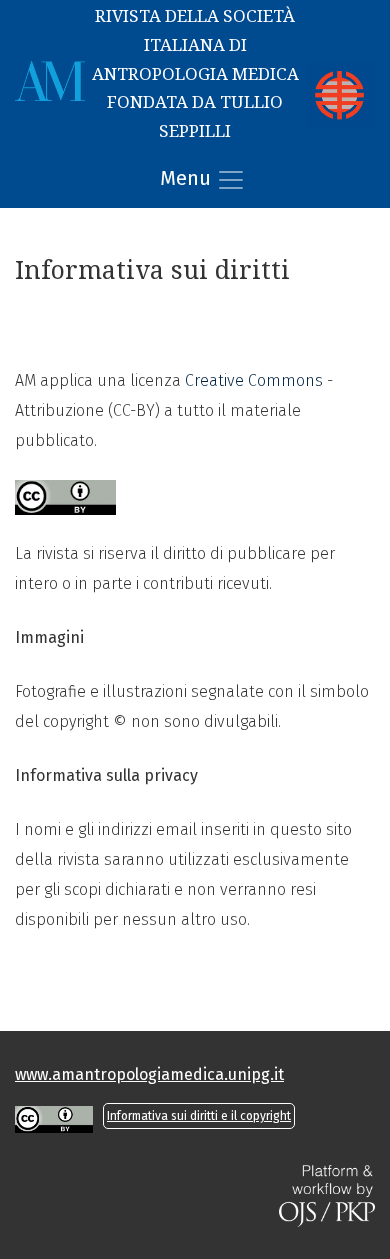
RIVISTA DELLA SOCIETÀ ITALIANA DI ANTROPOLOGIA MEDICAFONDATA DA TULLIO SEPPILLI (195, 73)
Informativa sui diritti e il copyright (199, 1116)
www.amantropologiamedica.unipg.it (149, 1074)
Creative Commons (254, 380)
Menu (188, 178)
